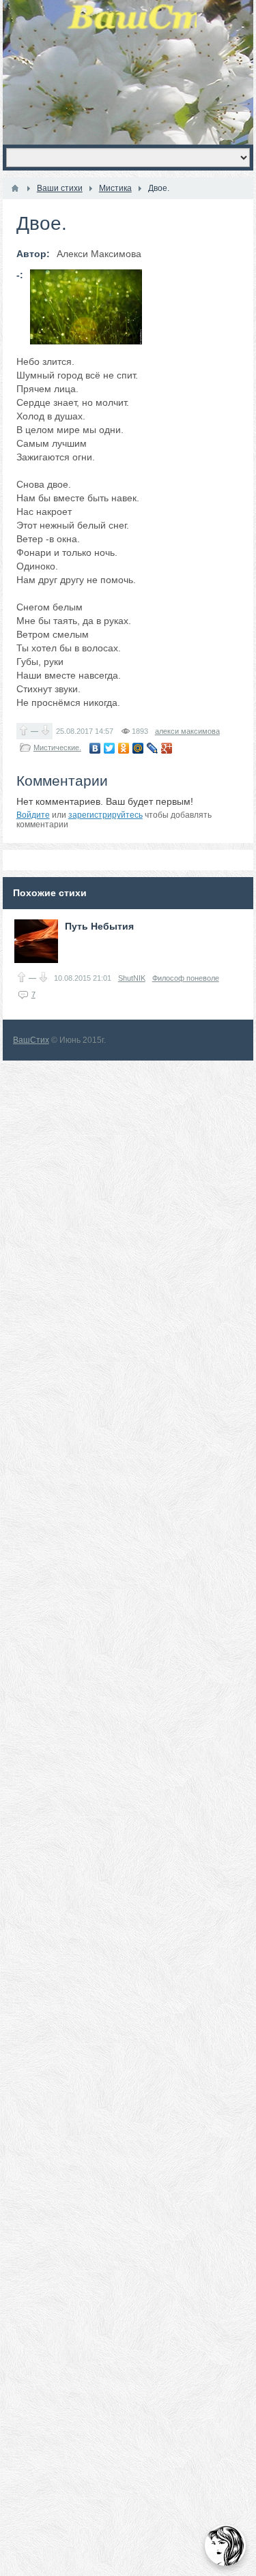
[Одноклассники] (124, 748)
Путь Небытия (99, 926)
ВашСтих (31, 1040)
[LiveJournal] (153, 748)
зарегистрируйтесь (105, 815)
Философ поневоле (186, 978)
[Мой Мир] (138, 748)
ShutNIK (132, 978)
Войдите (33, 815)
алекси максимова (187, 731)
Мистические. (57, 747)
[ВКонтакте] (95, 748)
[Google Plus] (167, 748)
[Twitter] (110, 748)
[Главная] (15, 188)
